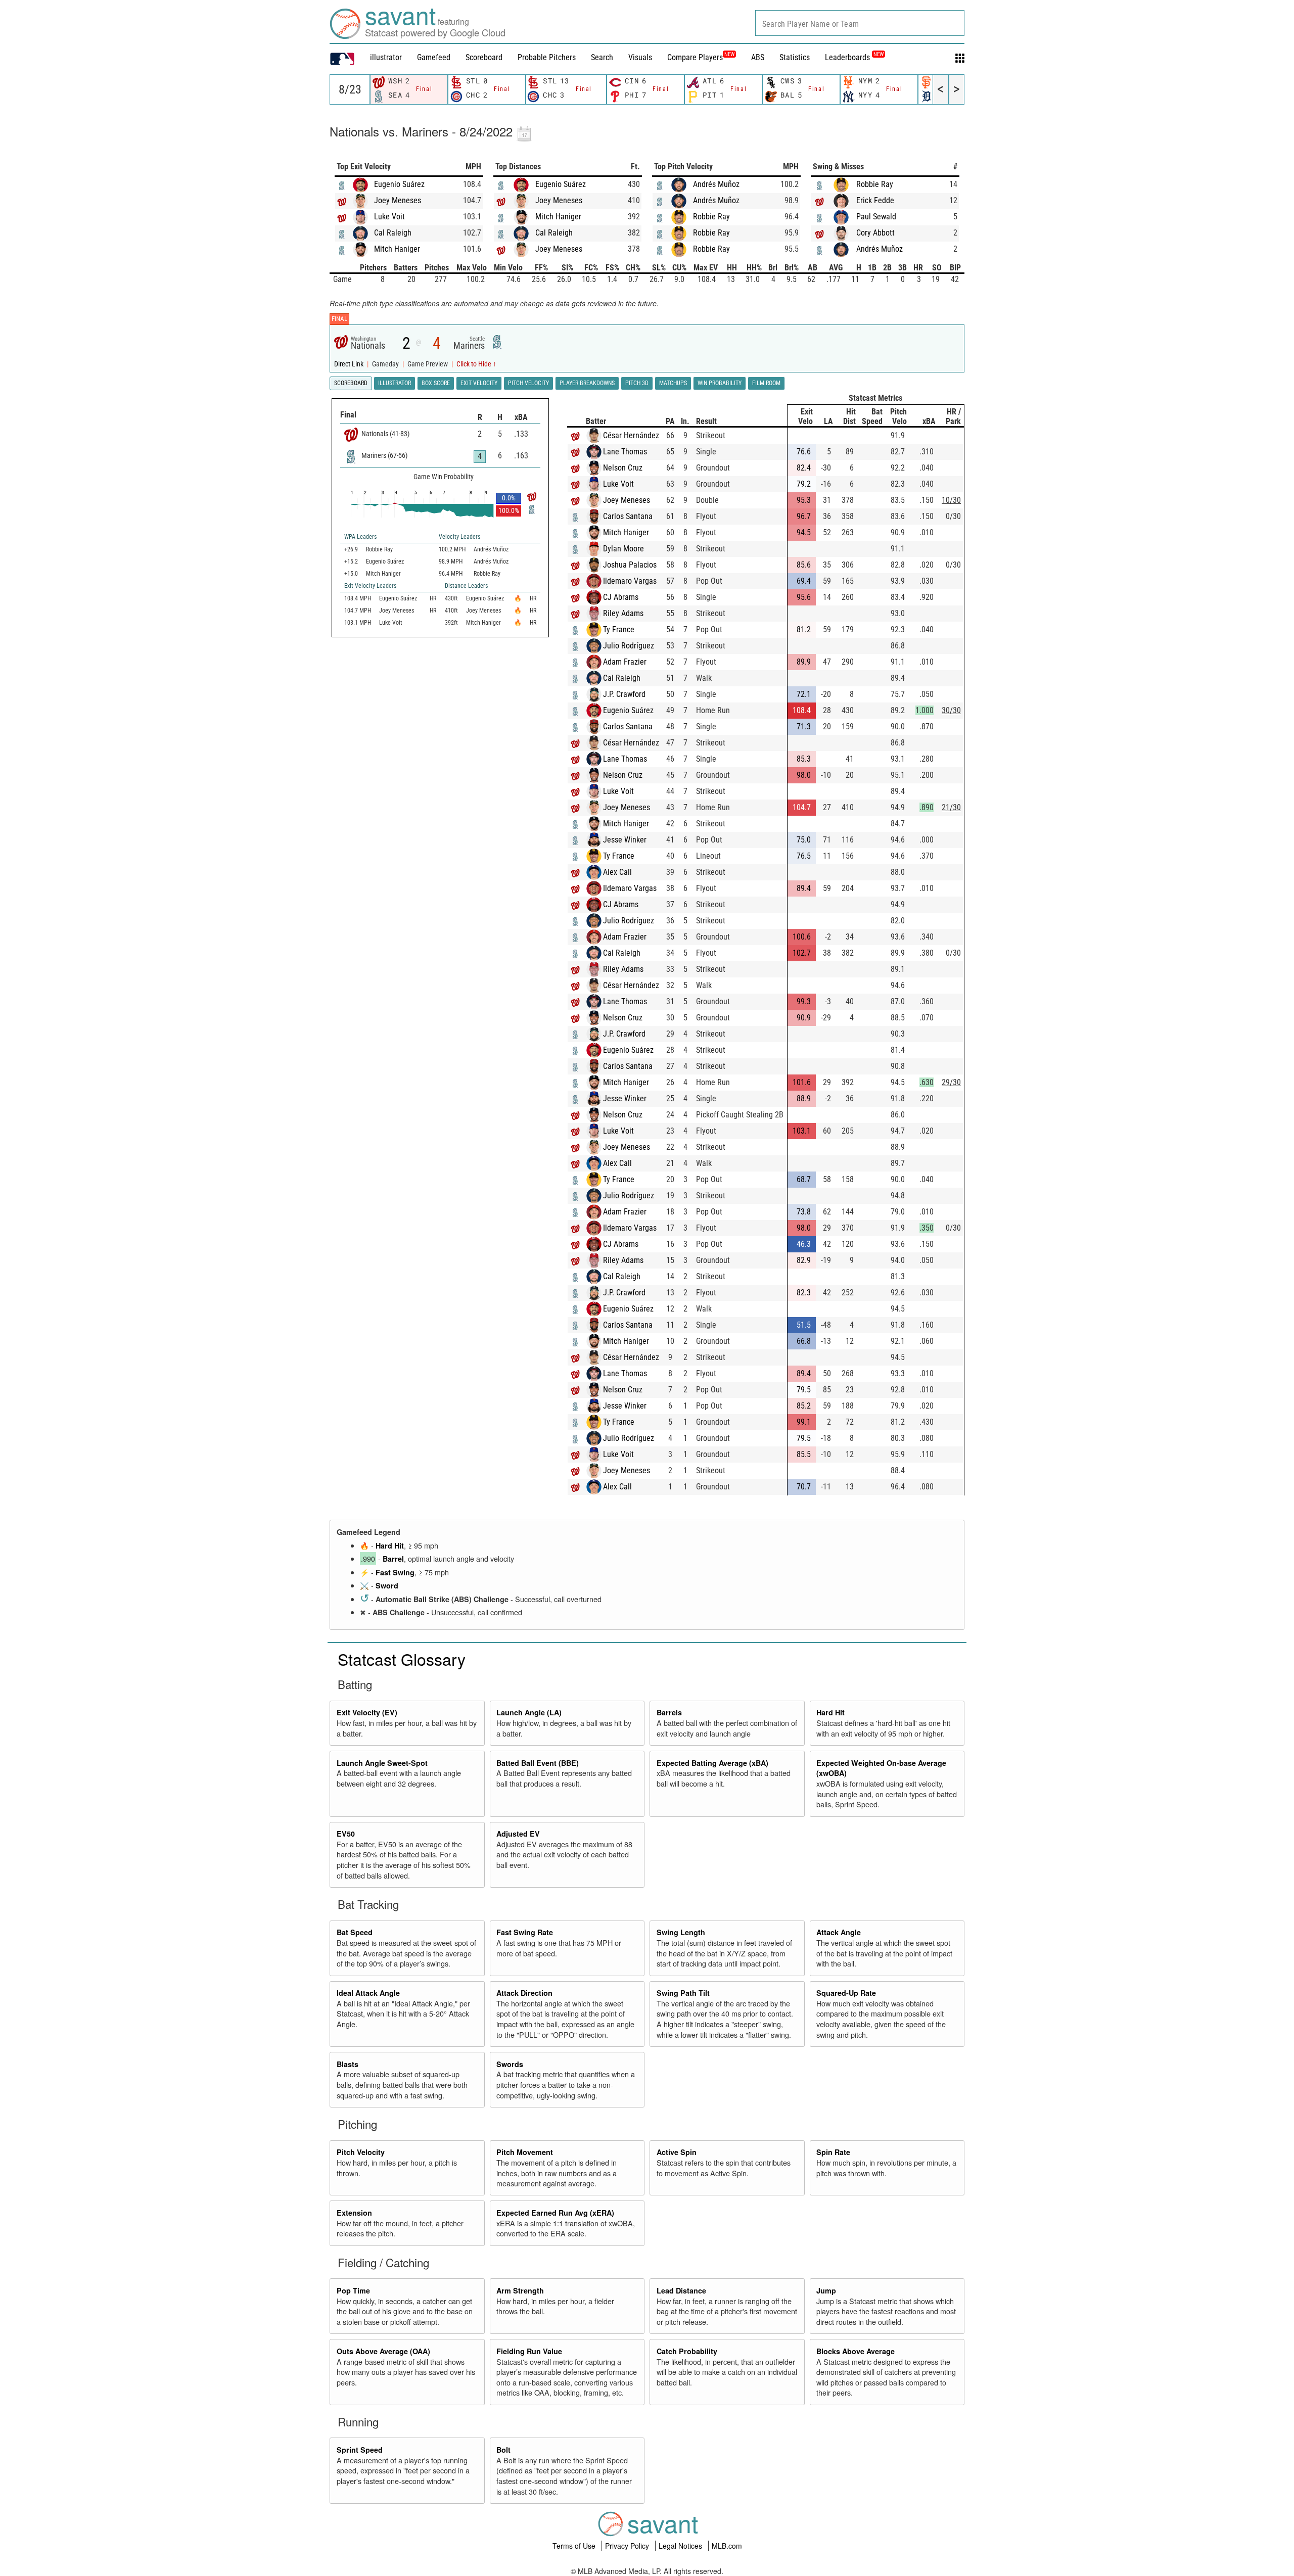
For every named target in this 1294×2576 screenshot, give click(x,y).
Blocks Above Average (856, 2351)
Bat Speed (355, 1932)
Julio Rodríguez (629, 646)
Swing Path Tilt (683, 1993)
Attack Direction (524, 1993)
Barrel (393, 1559)
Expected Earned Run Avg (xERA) (555, 2213)
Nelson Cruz (623, 468)
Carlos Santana (628, 516)
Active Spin (677, 2152)
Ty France (619, 629)
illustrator (386, 57)
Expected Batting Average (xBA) (712, 1763)
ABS (758, 57)
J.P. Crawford (624, 694)
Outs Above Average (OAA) (383, 2351)
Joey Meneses (398, 200)
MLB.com (727, 2546)
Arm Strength (520, 2290)
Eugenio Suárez (399, 184)
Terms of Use (575, 2546)
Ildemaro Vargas (630, 581)
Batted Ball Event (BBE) (538, 1763)
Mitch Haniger (397, 249)
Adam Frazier (625, 662)
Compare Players (695, 57)
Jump (826, 2290)
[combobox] (860, 23)
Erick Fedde (875, 200)
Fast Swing (395, 1572)
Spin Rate (833, 2152)
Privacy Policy (628, 2546)
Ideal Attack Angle (368, 1993)
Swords (510, 2064)
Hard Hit (390, 1545)
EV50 (346, 1834)
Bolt (503, 2450)
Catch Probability (687, 2351)
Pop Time (353, 2290)
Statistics (795, 57)
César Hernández (631, 435)
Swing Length (681, 1932)
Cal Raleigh (393, 233)
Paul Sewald (876, 217)
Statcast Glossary (402, 1659)
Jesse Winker (625, 840)
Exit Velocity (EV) (367, 1712)
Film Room (766, 383)
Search (602, 57)
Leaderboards (854, 57)
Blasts (348, 2064)
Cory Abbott (875, 233)
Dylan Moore (623, 549)
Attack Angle (839, 1932)
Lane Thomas (625, 452)
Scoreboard (484, 57)
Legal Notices (681, 2546)
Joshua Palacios (630, 565)
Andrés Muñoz (716, 184)
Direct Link (350, 364)
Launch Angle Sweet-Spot (382, 1763)
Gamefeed (434, 57)
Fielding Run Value (529, 2351)
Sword (387, 1585)
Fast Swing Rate (525, 1932)
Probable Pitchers (547, 57)
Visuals (640, 57)
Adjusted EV (518, 1834)
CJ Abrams (621, 597)
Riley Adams (623, 613)
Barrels (669, 1712)
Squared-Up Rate (846, 1993)
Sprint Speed (360, 2450)
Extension (354, 2213)
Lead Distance (681, 2290)
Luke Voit (389, 217)
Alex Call (617, 872)
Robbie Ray (711, 217)
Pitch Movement (525, 2152)
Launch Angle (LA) (529, 1712)
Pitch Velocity (361, 2152)
